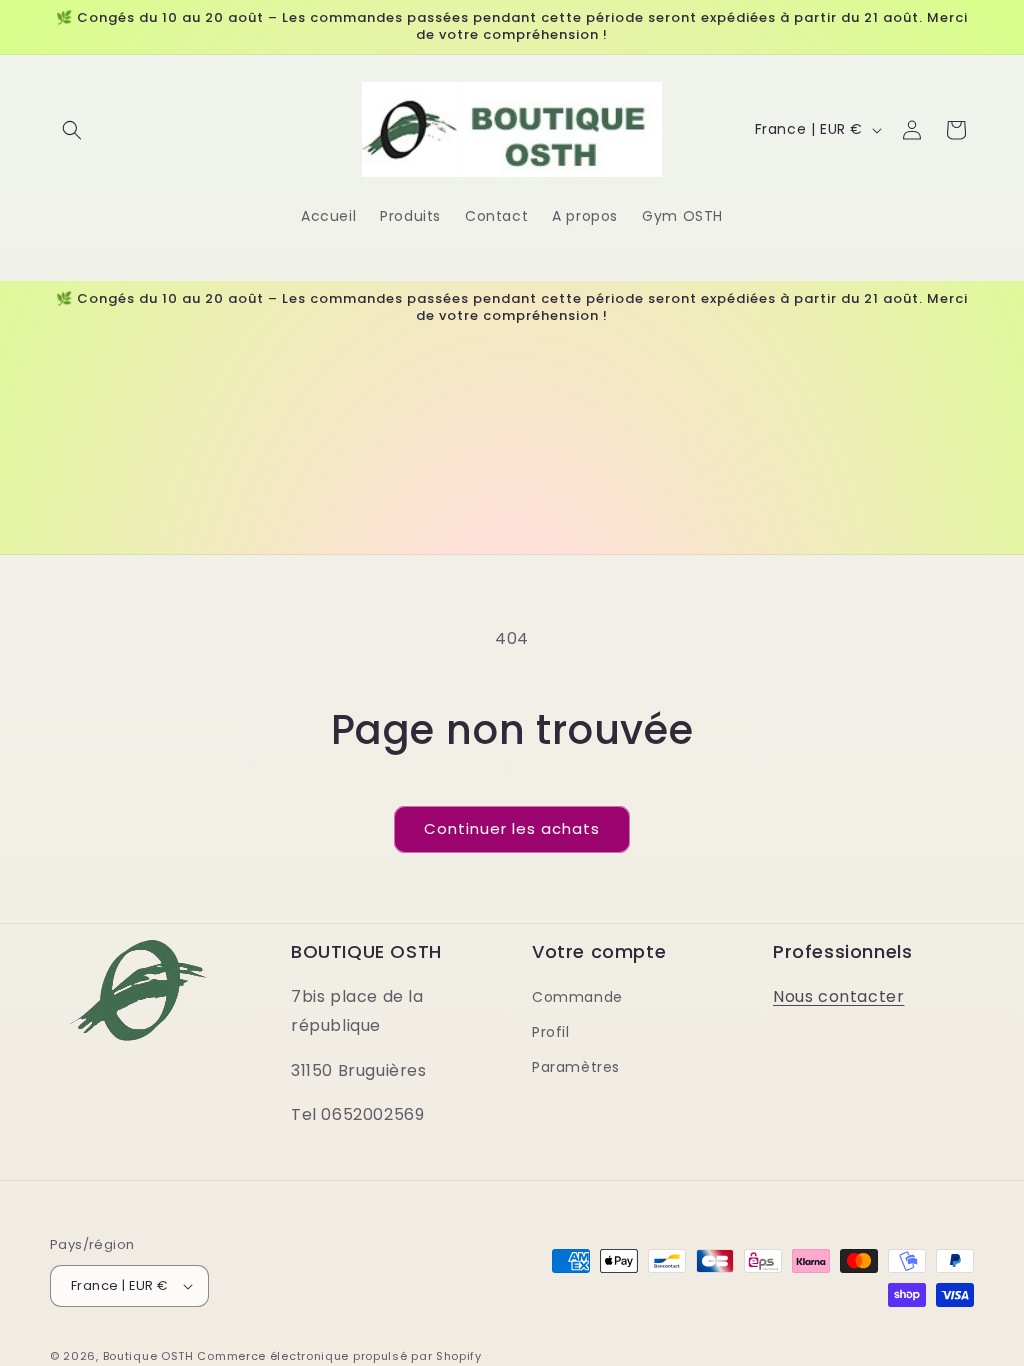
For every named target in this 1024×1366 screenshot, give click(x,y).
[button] (72, 130)
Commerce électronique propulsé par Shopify (339, 1356)
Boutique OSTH (148, 1356)
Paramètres (576, 1067)
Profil (551, 1032)
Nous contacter (838, 996)
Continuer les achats (512, 828)
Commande (577, 997)
